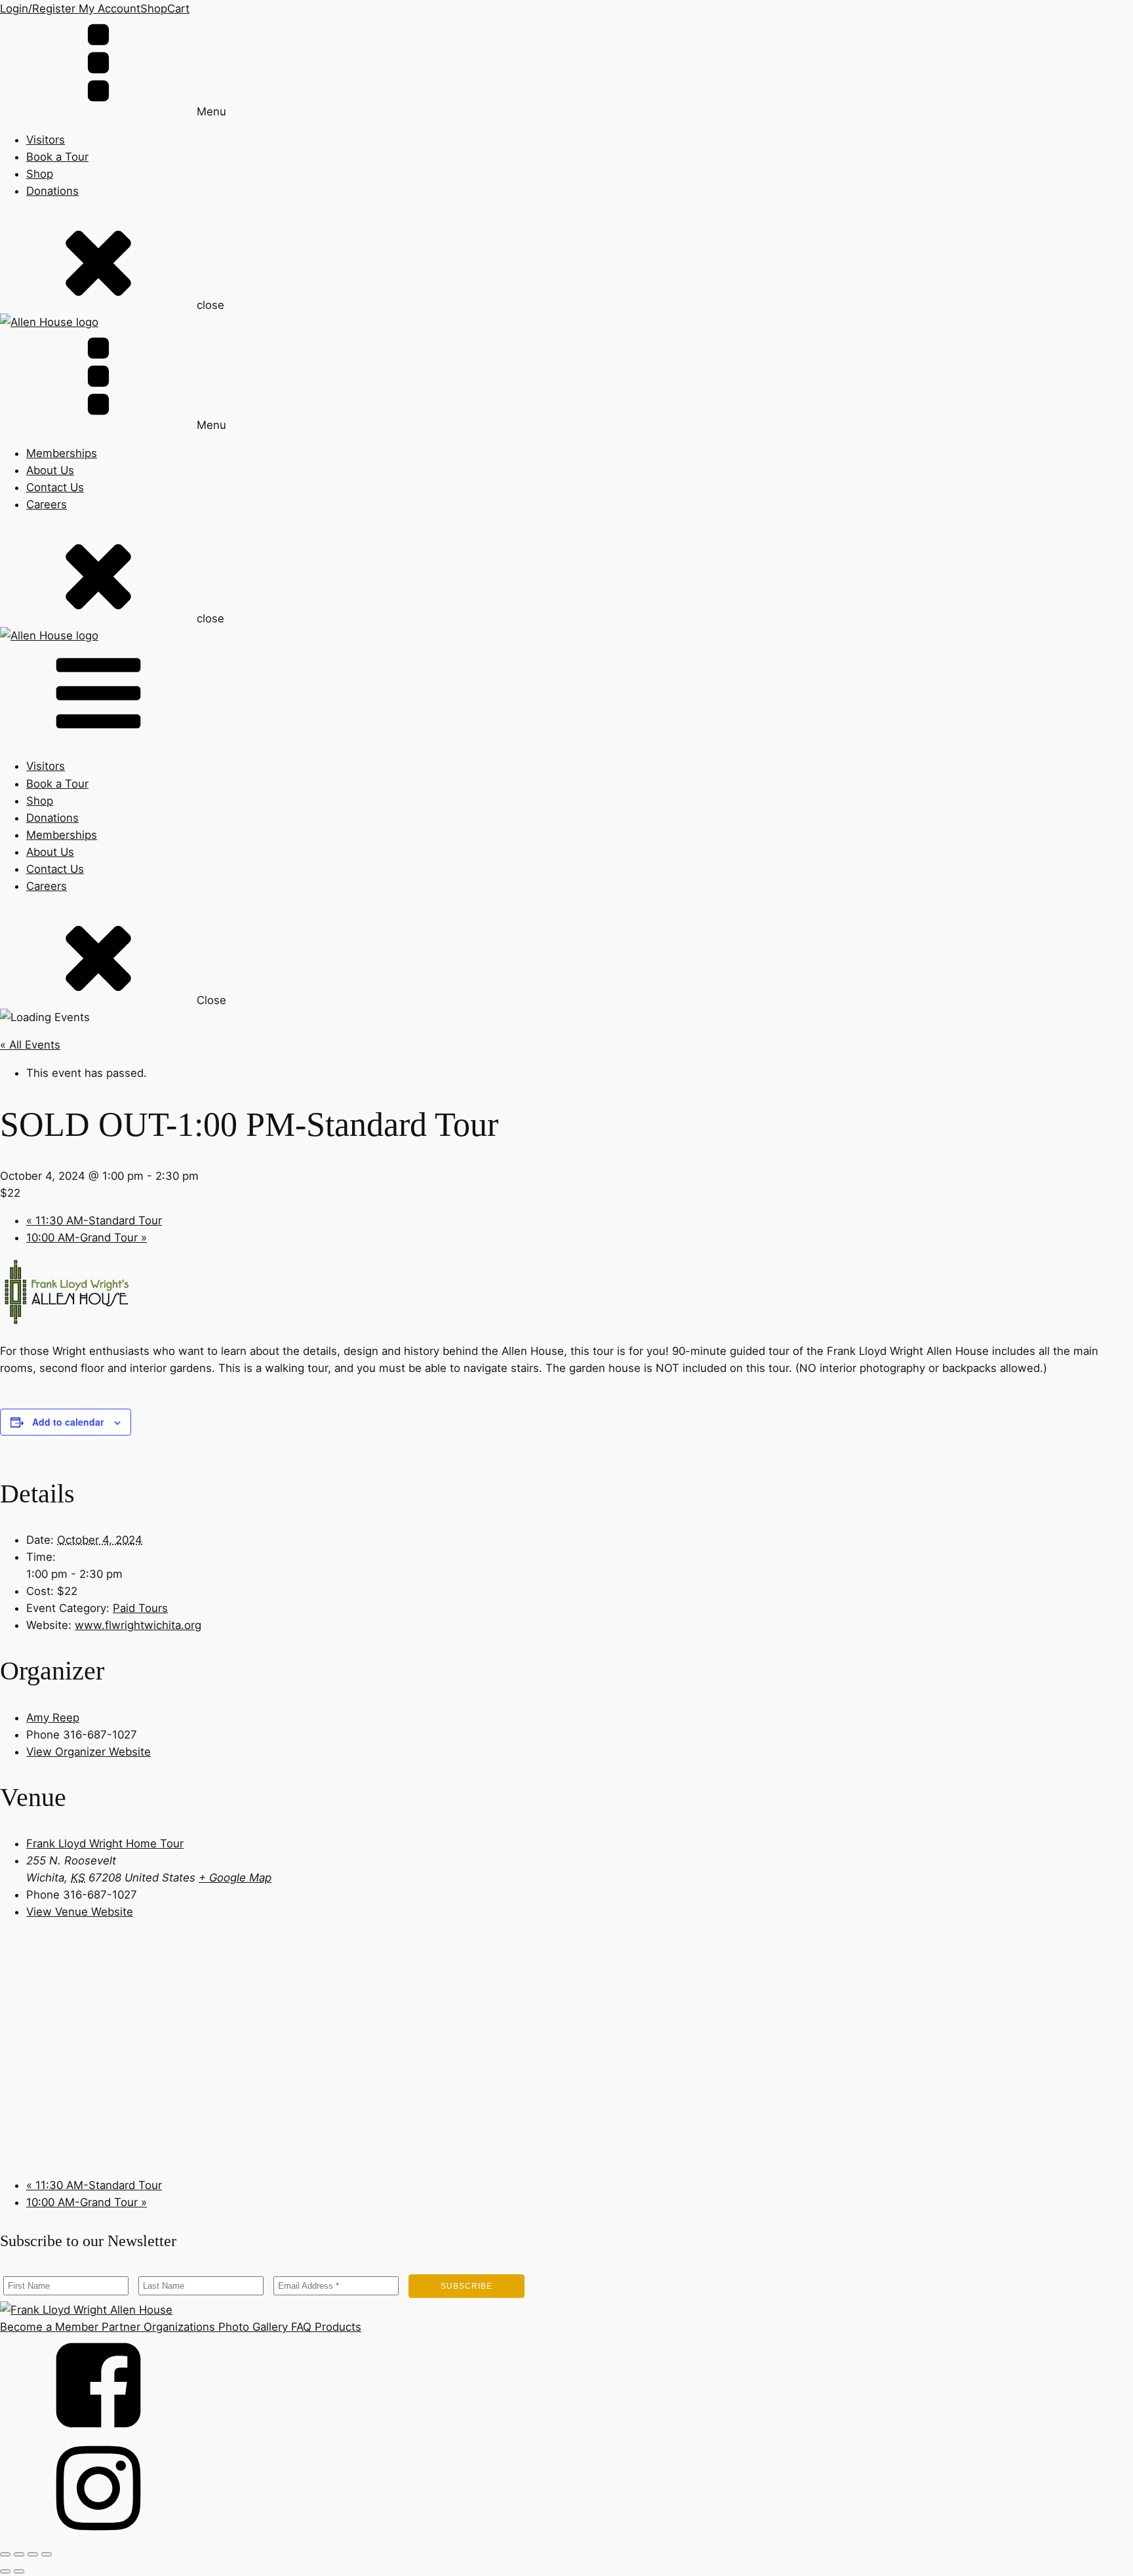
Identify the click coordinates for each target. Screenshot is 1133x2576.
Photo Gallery (251, 2327)
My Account (108, 9)
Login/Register (38, 9)
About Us (50, 470)
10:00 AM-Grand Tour (87, 1238)
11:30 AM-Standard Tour (94, 1220)
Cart (178, 9)
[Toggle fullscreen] (19, 2554)
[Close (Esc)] (47, 2554)
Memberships (62, 453)
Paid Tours (140, 1608)
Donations (52, 191)
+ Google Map (235, 1878)
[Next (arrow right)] (19, 2571)
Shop (154, 9)
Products (336, 2327)
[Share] (33, 2554)
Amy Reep (53, 1718)
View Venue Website (80, 1912)
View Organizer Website (89, 1752)
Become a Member (49, 2327)
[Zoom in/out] (5, 2554)
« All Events (30, 1045)
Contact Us (55, 487)
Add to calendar (68, 1422)
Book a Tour (57, 157)
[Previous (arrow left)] (5, 2571)
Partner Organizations (157, 2327)
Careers (47, 504)
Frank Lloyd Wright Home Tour (105, 1843)
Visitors (46, 140)
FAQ (300, 2327)
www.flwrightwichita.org (138, 1625)
